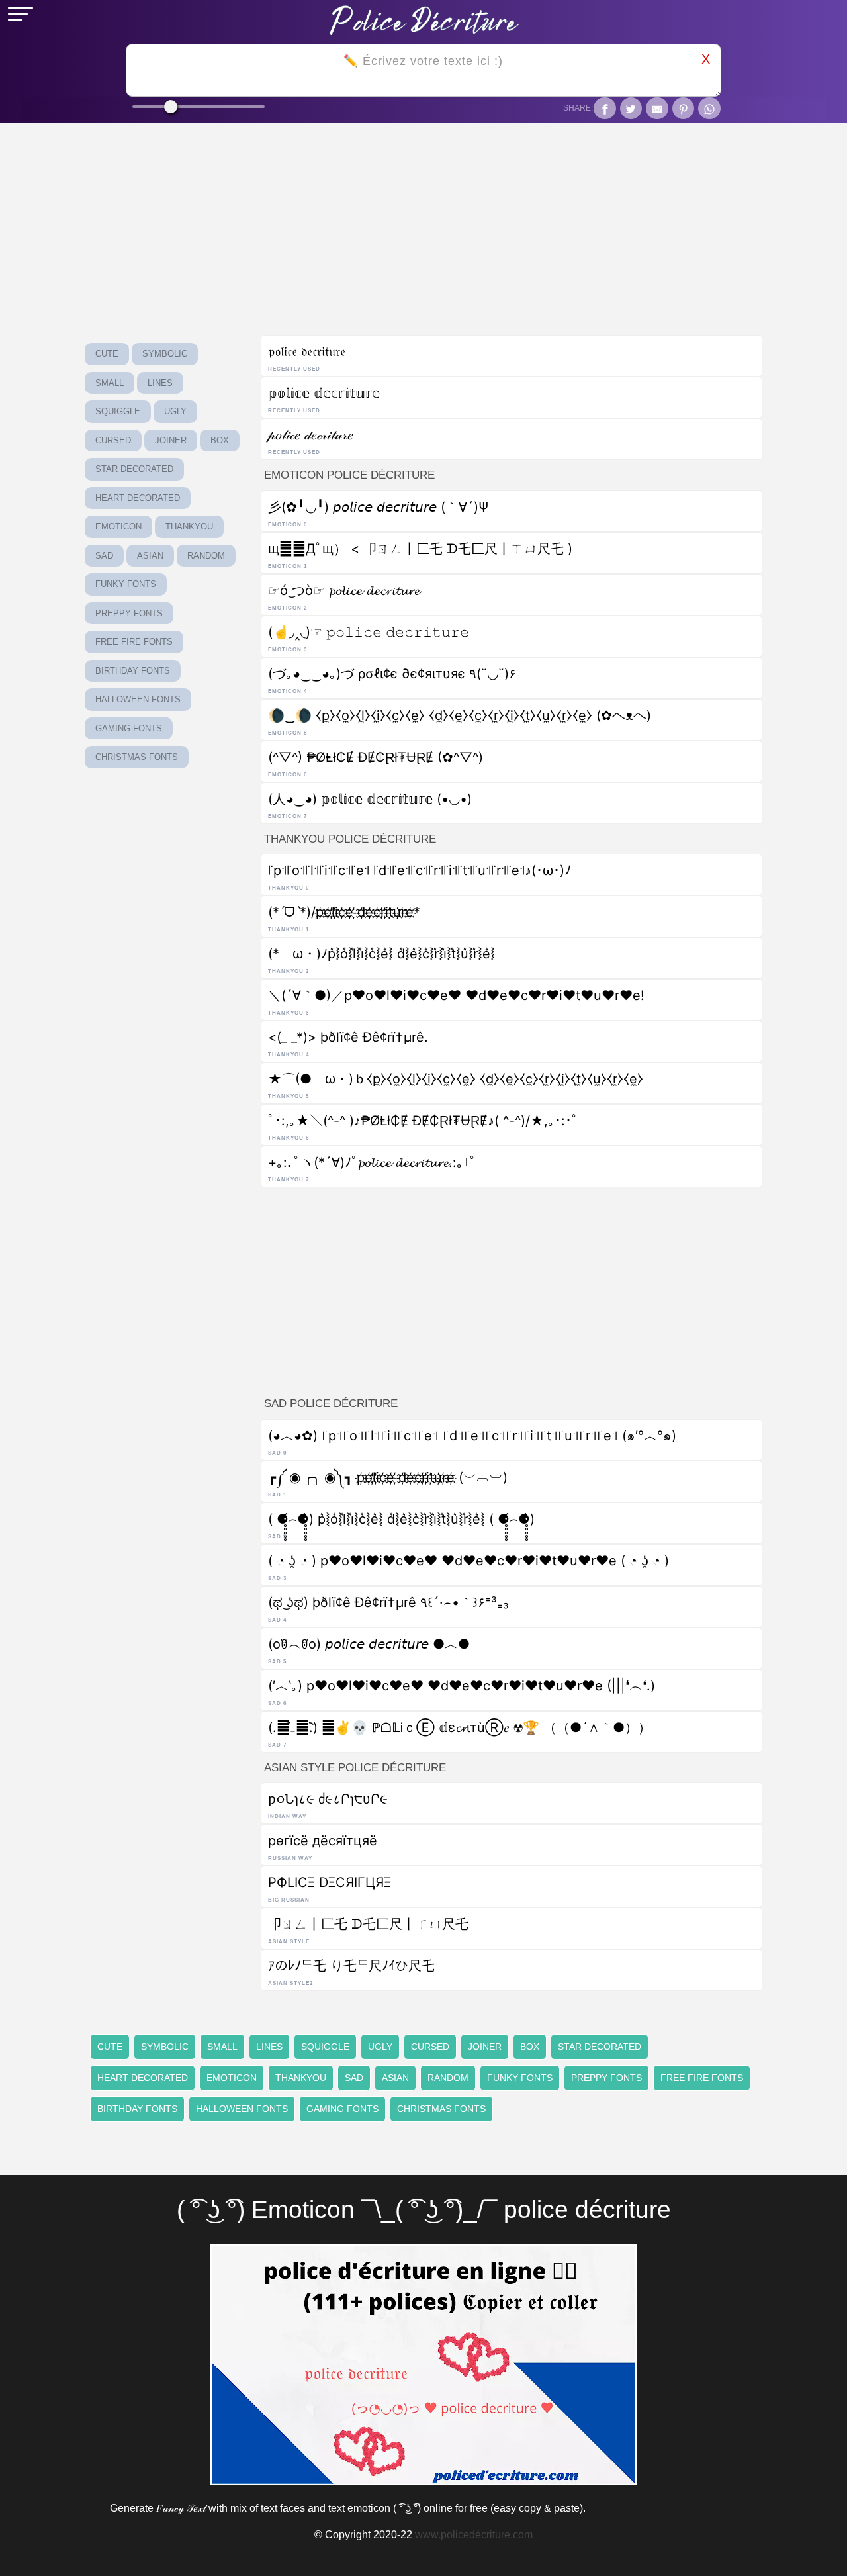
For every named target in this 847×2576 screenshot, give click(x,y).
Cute (107, 354)
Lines (160, 383)
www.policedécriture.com (474, 2535)
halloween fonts (138, 699)
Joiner (171, 440)
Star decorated (134, 469)
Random (206, 556)
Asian (150, 556)
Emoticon (118, 527)
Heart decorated (138, 498)
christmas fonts (137, 757)
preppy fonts (129, 613)
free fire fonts (134, 642)
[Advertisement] (512, 1288)
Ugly (175, 411)
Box (220, 440)
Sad (104, 556)
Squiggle (118, 411)
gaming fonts (129, 728)
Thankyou (189, 527)
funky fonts (126, 584)
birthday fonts (133, 671)
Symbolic (165, 354)
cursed (113, 440)
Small (110, 383)
